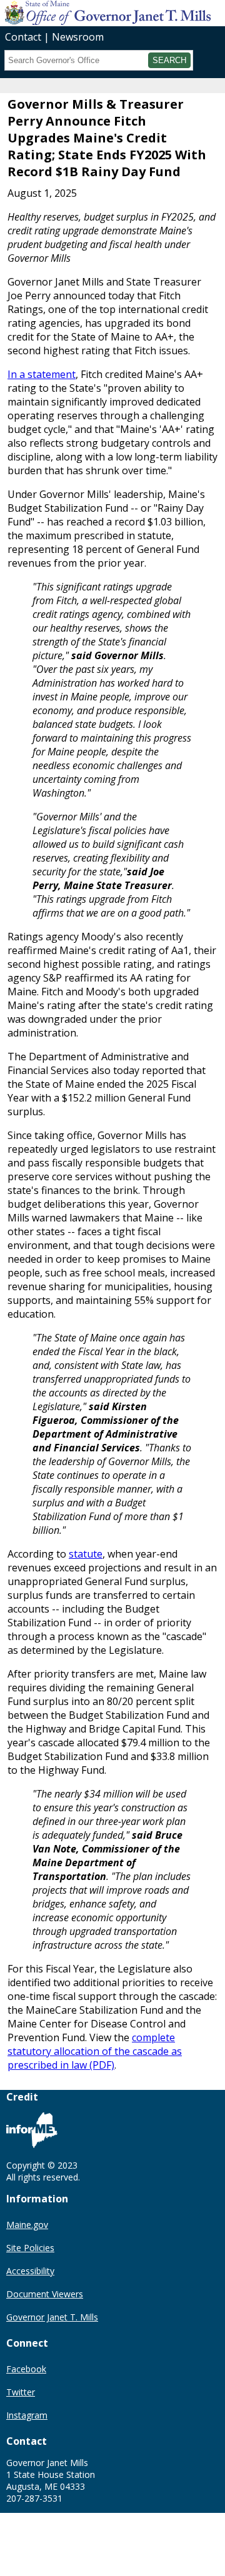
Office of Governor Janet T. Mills (99, 12)
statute (86, 1554)
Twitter (21, 2392)
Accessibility (30, 2271)
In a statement (42, 374)
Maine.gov (27, 2225)
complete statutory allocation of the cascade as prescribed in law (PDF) (95, 2051)
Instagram (27, 2415)
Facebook (26, 2369)
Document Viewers (45, 2294)
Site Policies (30, 2248)
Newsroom (78, 37)
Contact (23, 37)
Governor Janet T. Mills (52, 2317)
